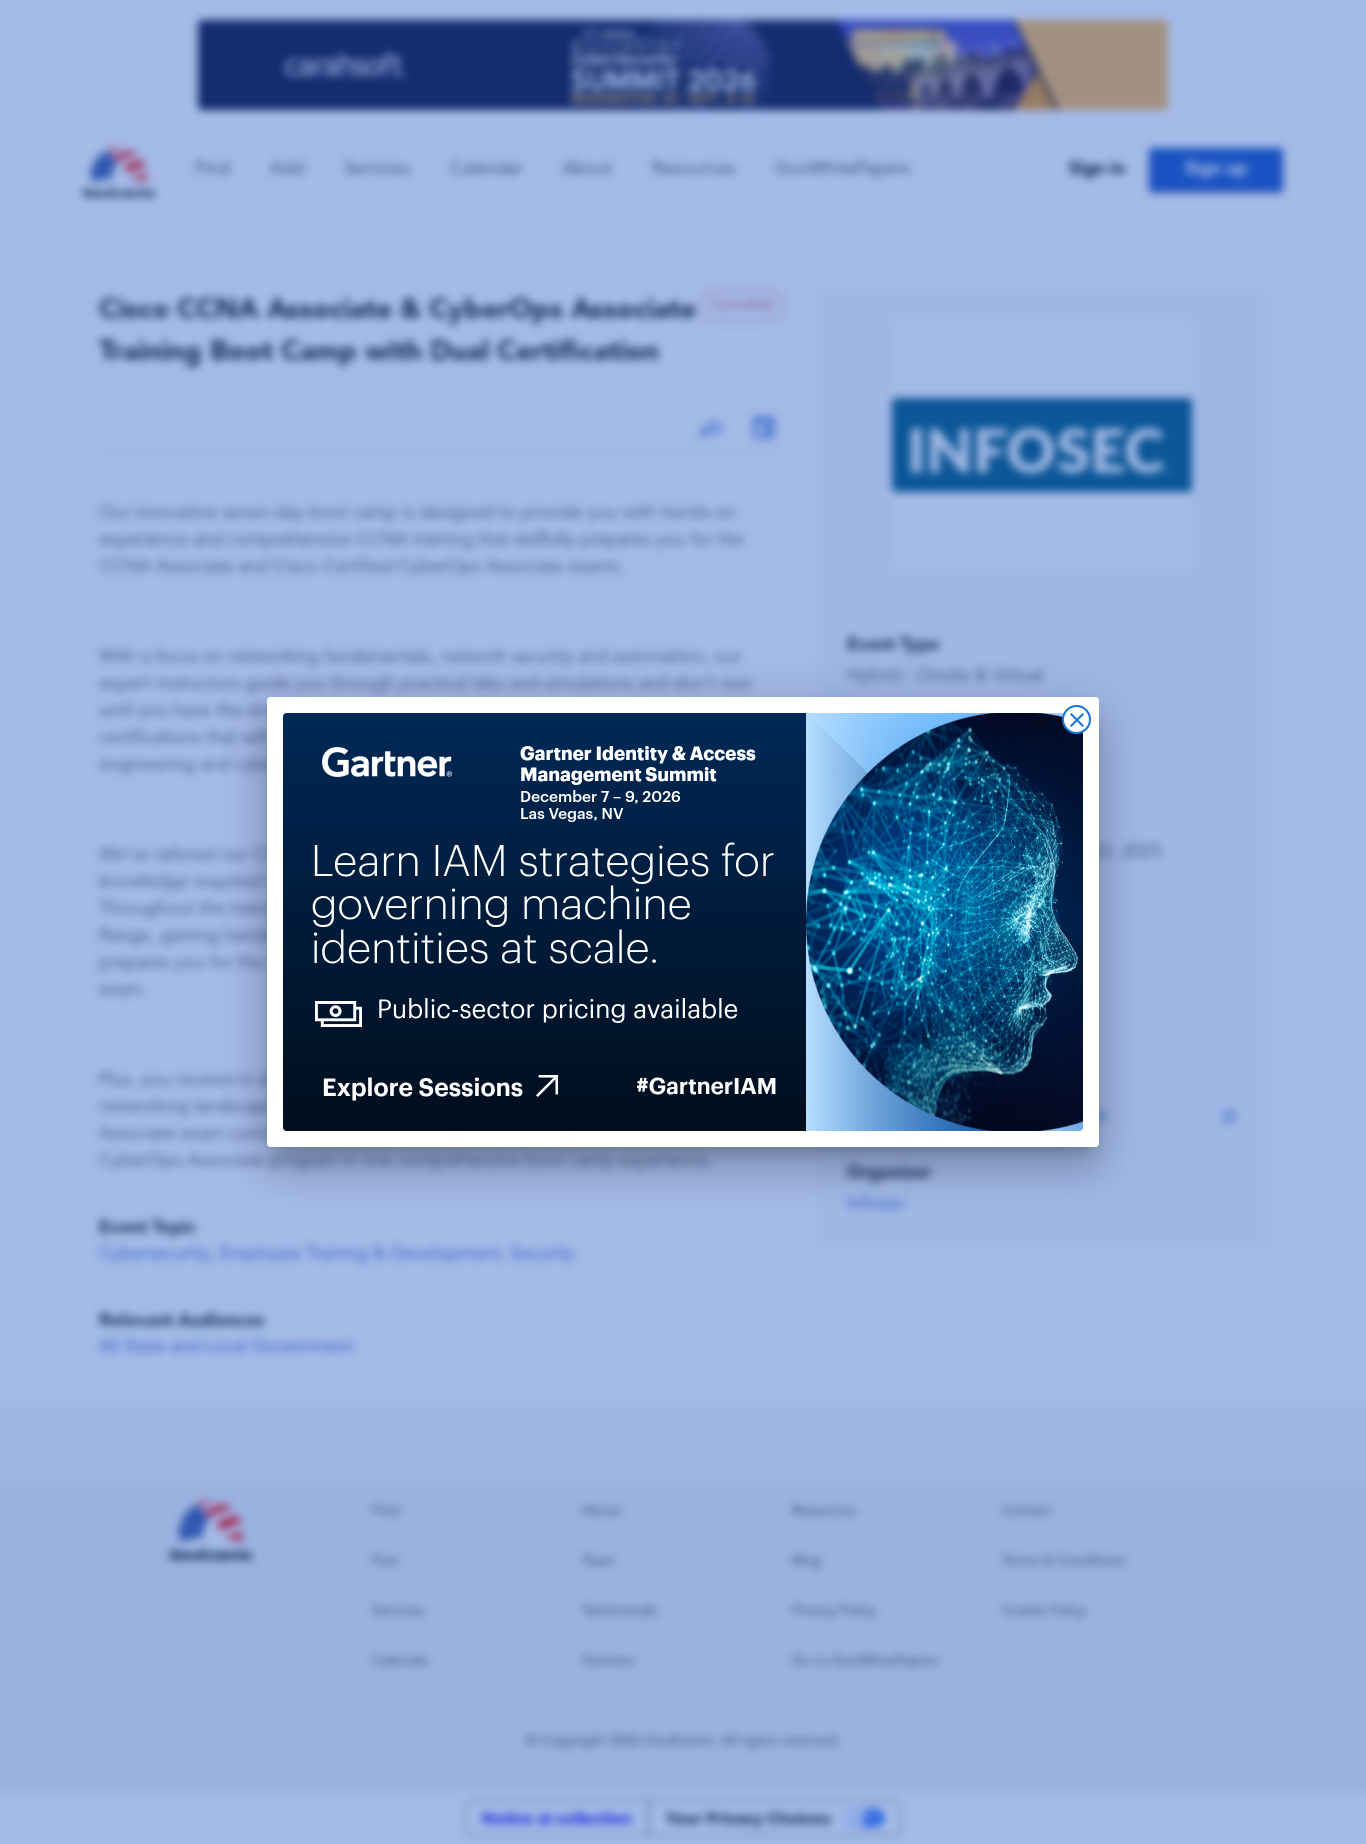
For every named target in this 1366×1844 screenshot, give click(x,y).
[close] (1076, 719)
